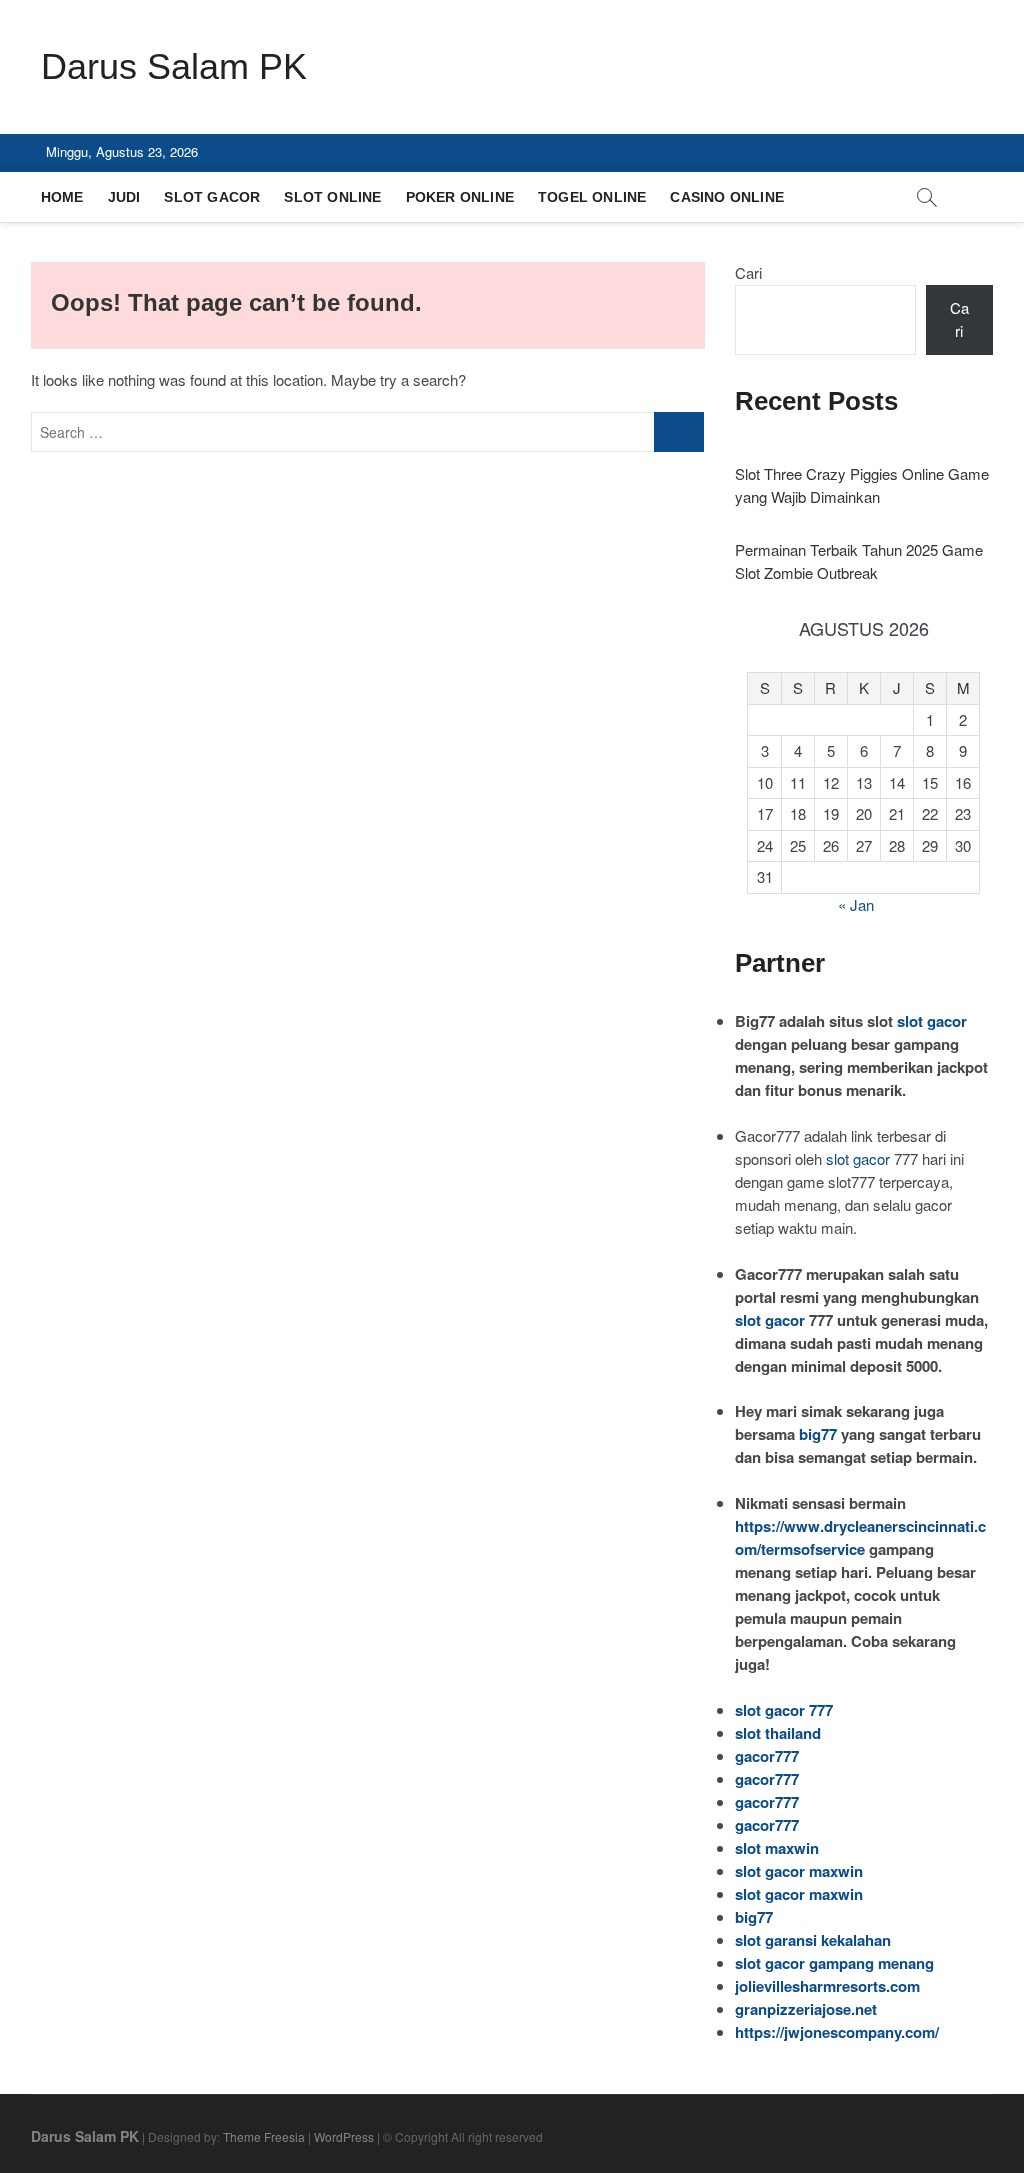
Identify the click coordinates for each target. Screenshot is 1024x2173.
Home (62, 197)
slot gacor (932, 1021)
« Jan (856, 904)
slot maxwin (777, 1848)
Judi (124, 197)
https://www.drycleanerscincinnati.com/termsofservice (860, 1537)
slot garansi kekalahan (813, 1940)
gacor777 (767, 1756)
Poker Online (460, 197)
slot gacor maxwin (799, 1871)
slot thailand (778, 1733)
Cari (748, 272)
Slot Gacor (212, 197)
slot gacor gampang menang (834, 1963)
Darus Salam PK (174, 66)
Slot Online (332, 197)
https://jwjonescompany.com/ (837, 2032)
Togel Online (592, 197)
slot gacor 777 (784, 1710)
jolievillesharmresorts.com (827, 1986)
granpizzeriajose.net (806, 2009)
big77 (818, 1434)
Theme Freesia (264, 2136)
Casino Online (727, 197)
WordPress (344, 2136)
